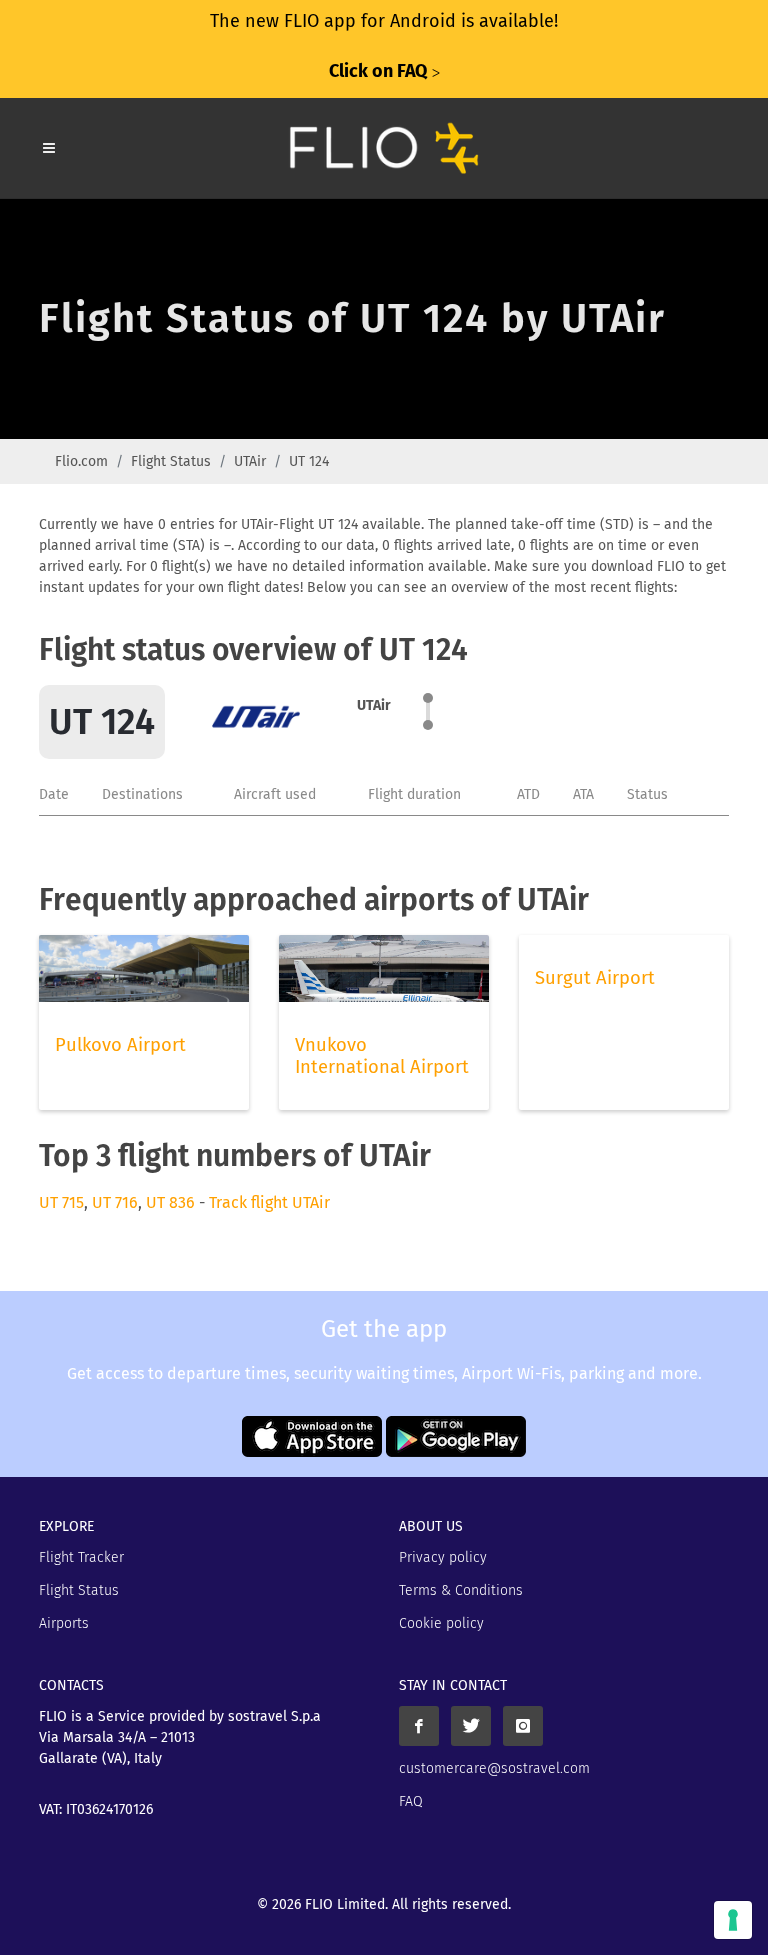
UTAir (250, 461)
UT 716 (115, 1202)
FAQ (411, 1801)
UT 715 (61, 1202)
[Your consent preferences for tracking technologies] (733, 1920)
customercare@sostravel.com (494, 1768)
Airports (64, 1623)
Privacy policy (443, 1557)
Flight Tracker (81, 1557)
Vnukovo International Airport (382, 1056)
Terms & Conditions (461, 1590)
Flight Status (171, 461)
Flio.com (81, 461)
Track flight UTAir (269, 1202)
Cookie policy (441, 1623)
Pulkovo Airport (120, 1045)
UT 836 (170, 1202)
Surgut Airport (595, 978)
